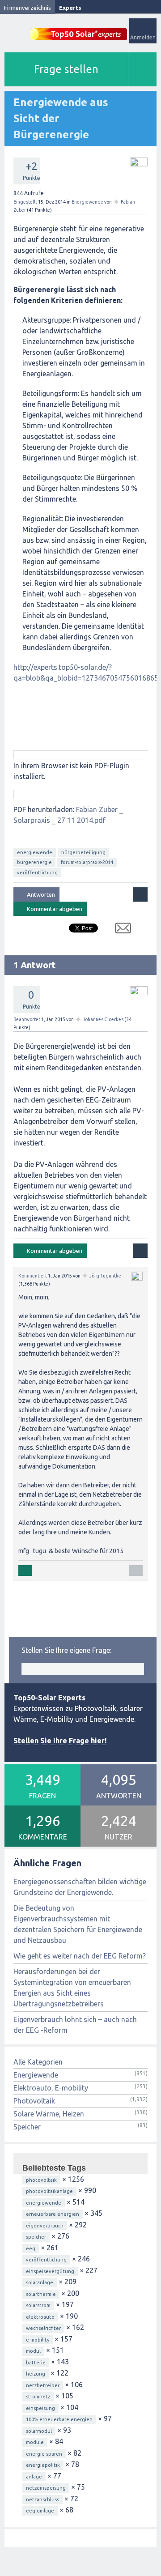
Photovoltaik (34, 2101)
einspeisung (40, 2408)
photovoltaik (41, 2180)
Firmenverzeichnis (28, 8)
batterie (36, 2363)
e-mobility (38, 2340)
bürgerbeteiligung (83, 852)
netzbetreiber (43, 2385)
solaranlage (40, 2282)
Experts (70, 8)
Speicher (27, 2127)
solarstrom (38, 2305)
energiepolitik (43, 2465)
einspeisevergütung (50, 2271)
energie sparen (44, 2454)
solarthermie (41, 2294)
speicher (36, 2237)
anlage (34, 2477)
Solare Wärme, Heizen (49, 2114)
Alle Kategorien (38, 2062)
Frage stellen (66, 69)
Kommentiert (33, 1276)
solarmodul (39, 2431)
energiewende (35, 852)
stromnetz (38, 2397)
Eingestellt (25, 202)
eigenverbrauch (45, 2226)
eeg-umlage (40, 2511)
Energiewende (87, 202)
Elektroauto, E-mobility (51, 2088)
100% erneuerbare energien (59, 2419)
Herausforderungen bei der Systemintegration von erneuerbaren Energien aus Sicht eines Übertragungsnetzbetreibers (72, 1988)
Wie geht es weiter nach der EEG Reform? (80, 1956)
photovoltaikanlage (49, 2191)
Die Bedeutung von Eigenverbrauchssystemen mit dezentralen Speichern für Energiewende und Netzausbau (78, 1924)
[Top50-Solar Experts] (79, 29)
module (35, 2442)
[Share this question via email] (120, 930)
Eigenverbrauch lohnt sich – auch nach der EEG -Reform (75, 2025)
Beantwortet (27, 1019)
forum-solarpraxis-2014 (87, 862)
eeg (31, 2248)
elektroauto (40, 2317)
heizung (36, 2374)
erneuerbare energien (53, 2214)
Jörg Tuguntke (105, 1276)
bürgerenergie (34, 862)
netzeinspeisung (46, 2488)
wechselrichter (43, 2328)
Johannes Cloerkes (103, 1019)
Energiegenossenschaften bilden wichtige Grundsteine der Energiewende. (80, 1887)
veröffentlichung (37, 873)
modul (33, 2351)
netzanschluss (42, 2499)
